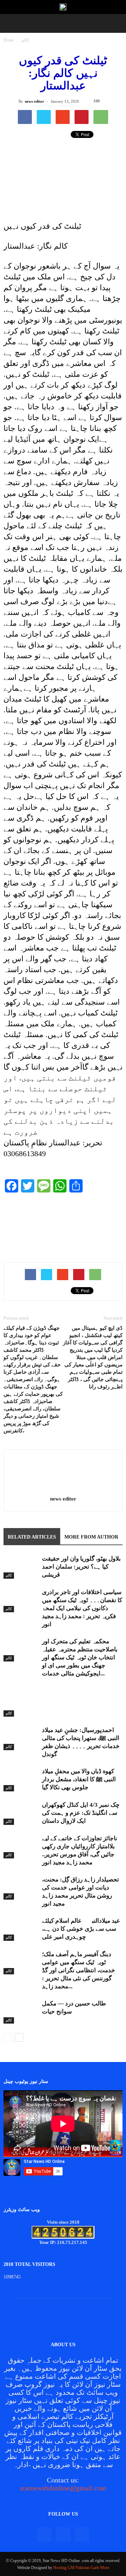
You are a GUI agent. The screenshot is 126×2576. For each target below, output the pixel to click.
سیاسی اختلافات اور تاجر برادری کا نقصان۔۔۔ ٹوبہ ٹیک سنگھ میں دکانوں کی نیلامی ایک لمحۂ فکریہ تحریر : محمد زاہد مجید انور (82, 1608)
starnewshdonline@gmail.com (63, 2488)
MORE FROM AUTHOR (91, 1537)
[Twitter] (63, 2534)
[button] (10, 23)
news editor (34, 101)
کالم (25, 40)
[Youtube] (82, 2534)
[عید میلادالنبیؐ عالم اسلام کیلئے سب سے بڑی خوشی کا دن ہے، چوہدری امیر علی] (21, 1929)
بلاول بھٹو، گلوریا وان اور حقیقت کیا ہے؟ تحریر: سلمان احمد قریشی (81, 1567)
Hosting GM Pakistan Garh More (81, 2568)
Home (9, 40)
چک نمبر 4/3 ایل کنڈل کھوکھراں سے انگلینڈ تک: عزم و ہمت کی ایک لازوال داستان (81, 1813)
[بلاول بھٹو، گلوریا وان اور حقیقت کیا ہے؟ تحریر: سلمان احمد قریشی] (21, 1567)
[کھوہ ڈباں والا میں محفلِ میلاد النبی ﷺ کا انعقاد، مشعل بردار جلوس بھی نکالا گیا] (21, 1779)
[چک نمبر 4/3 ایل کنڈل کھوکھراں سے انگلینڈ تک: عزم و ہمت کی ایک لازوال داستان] (21, 1813)
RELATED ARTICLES (32, 1537)
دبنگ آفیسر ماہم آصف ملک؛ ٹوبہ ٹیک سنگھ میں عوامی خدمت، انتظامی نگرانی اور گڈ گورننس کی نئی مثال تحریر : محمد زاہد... (79, 1970)
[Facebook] (44, 2534)
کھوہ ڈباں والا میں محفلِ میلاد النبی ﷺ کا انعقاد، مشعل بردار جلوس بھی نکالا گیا (79, 1779)
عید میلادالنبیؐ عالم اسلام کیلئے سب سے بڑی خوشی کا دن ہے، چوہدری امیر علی (81, 1929)
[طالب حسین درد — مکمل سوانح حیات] (21, 2012)
